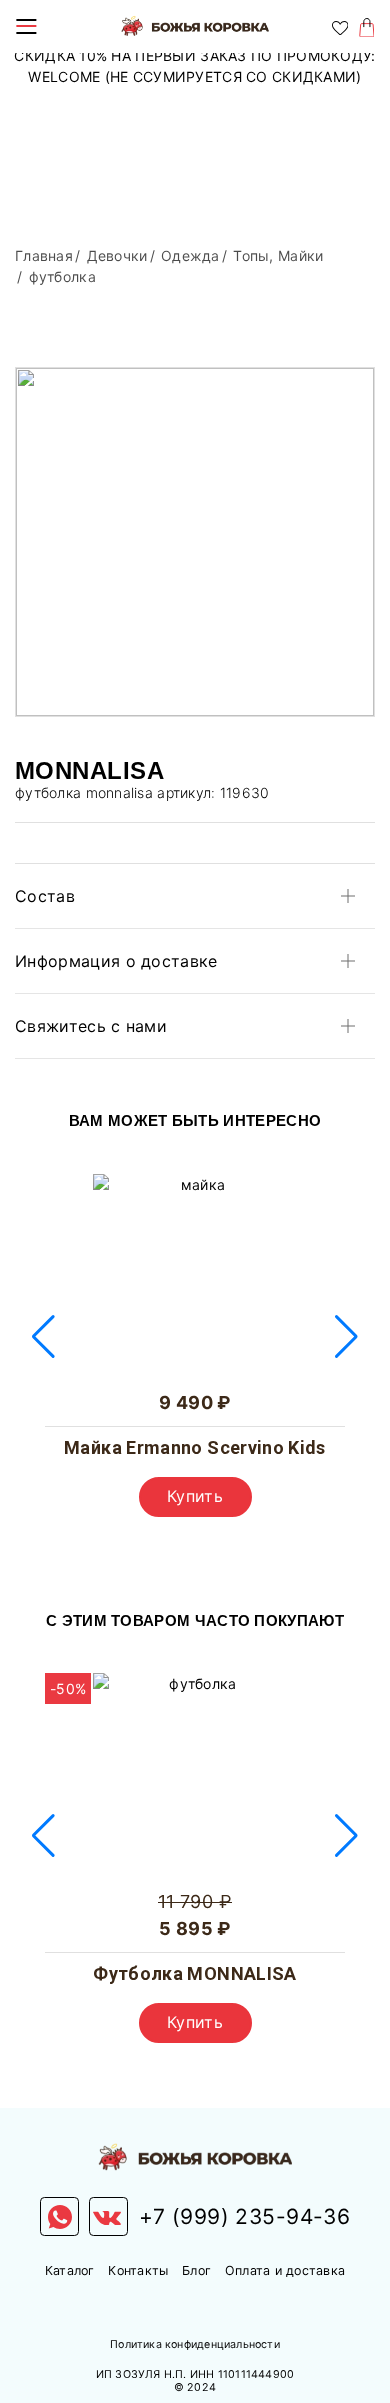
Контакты (138, 2270)
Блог (196, 2270)
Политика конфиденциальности (195, 2344)
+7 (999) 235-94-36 (245, 2216)
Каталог (70, 2270)
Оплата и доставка (285, 2270)
